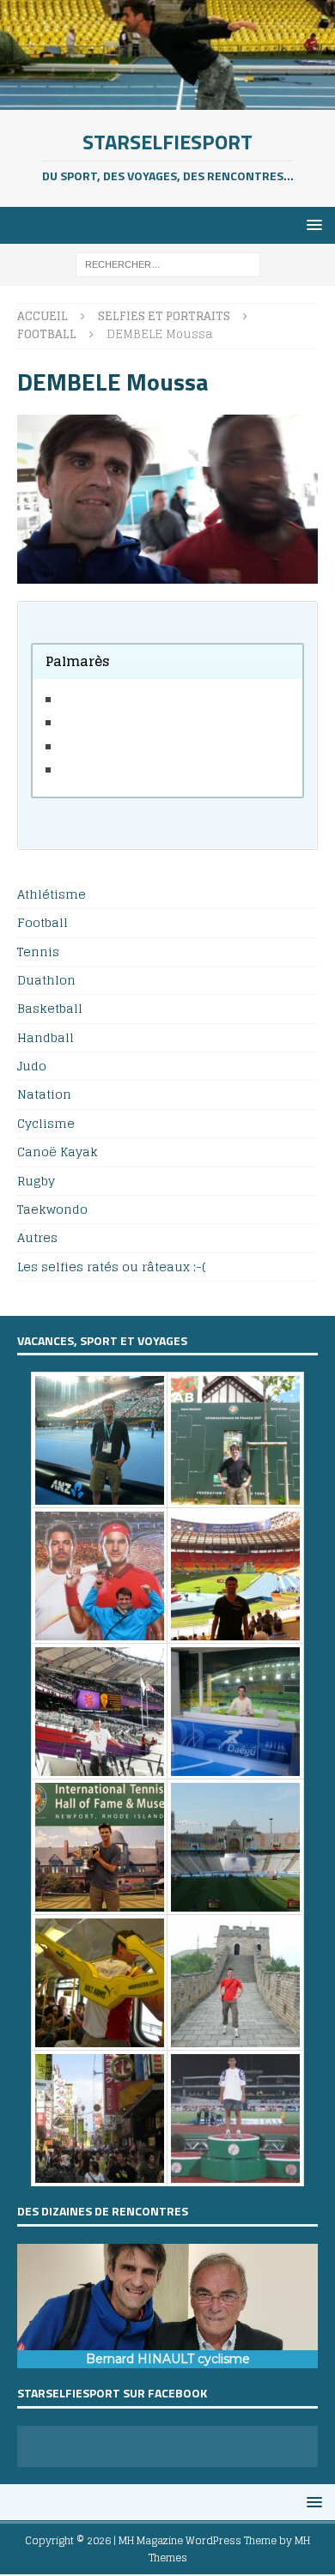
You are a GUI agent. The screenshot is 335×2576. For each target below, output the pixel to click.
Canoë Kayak (58, 1152)
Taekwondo (52, 1209)
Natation (44, 1094)
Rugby (36, 1181)
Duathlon (46, 980)
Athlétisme (52, 895)
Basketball (50, 1008)
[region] (167, 2306)
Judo (32, 1066)
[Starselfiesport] (167, 99)
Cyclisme (46, 1123)
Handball (46, 1037)
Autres (37, 1237)
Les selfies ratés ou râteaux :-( (111, 1267)
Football (43, 922)
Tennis (38, 952)
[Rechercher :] (168, 264)
